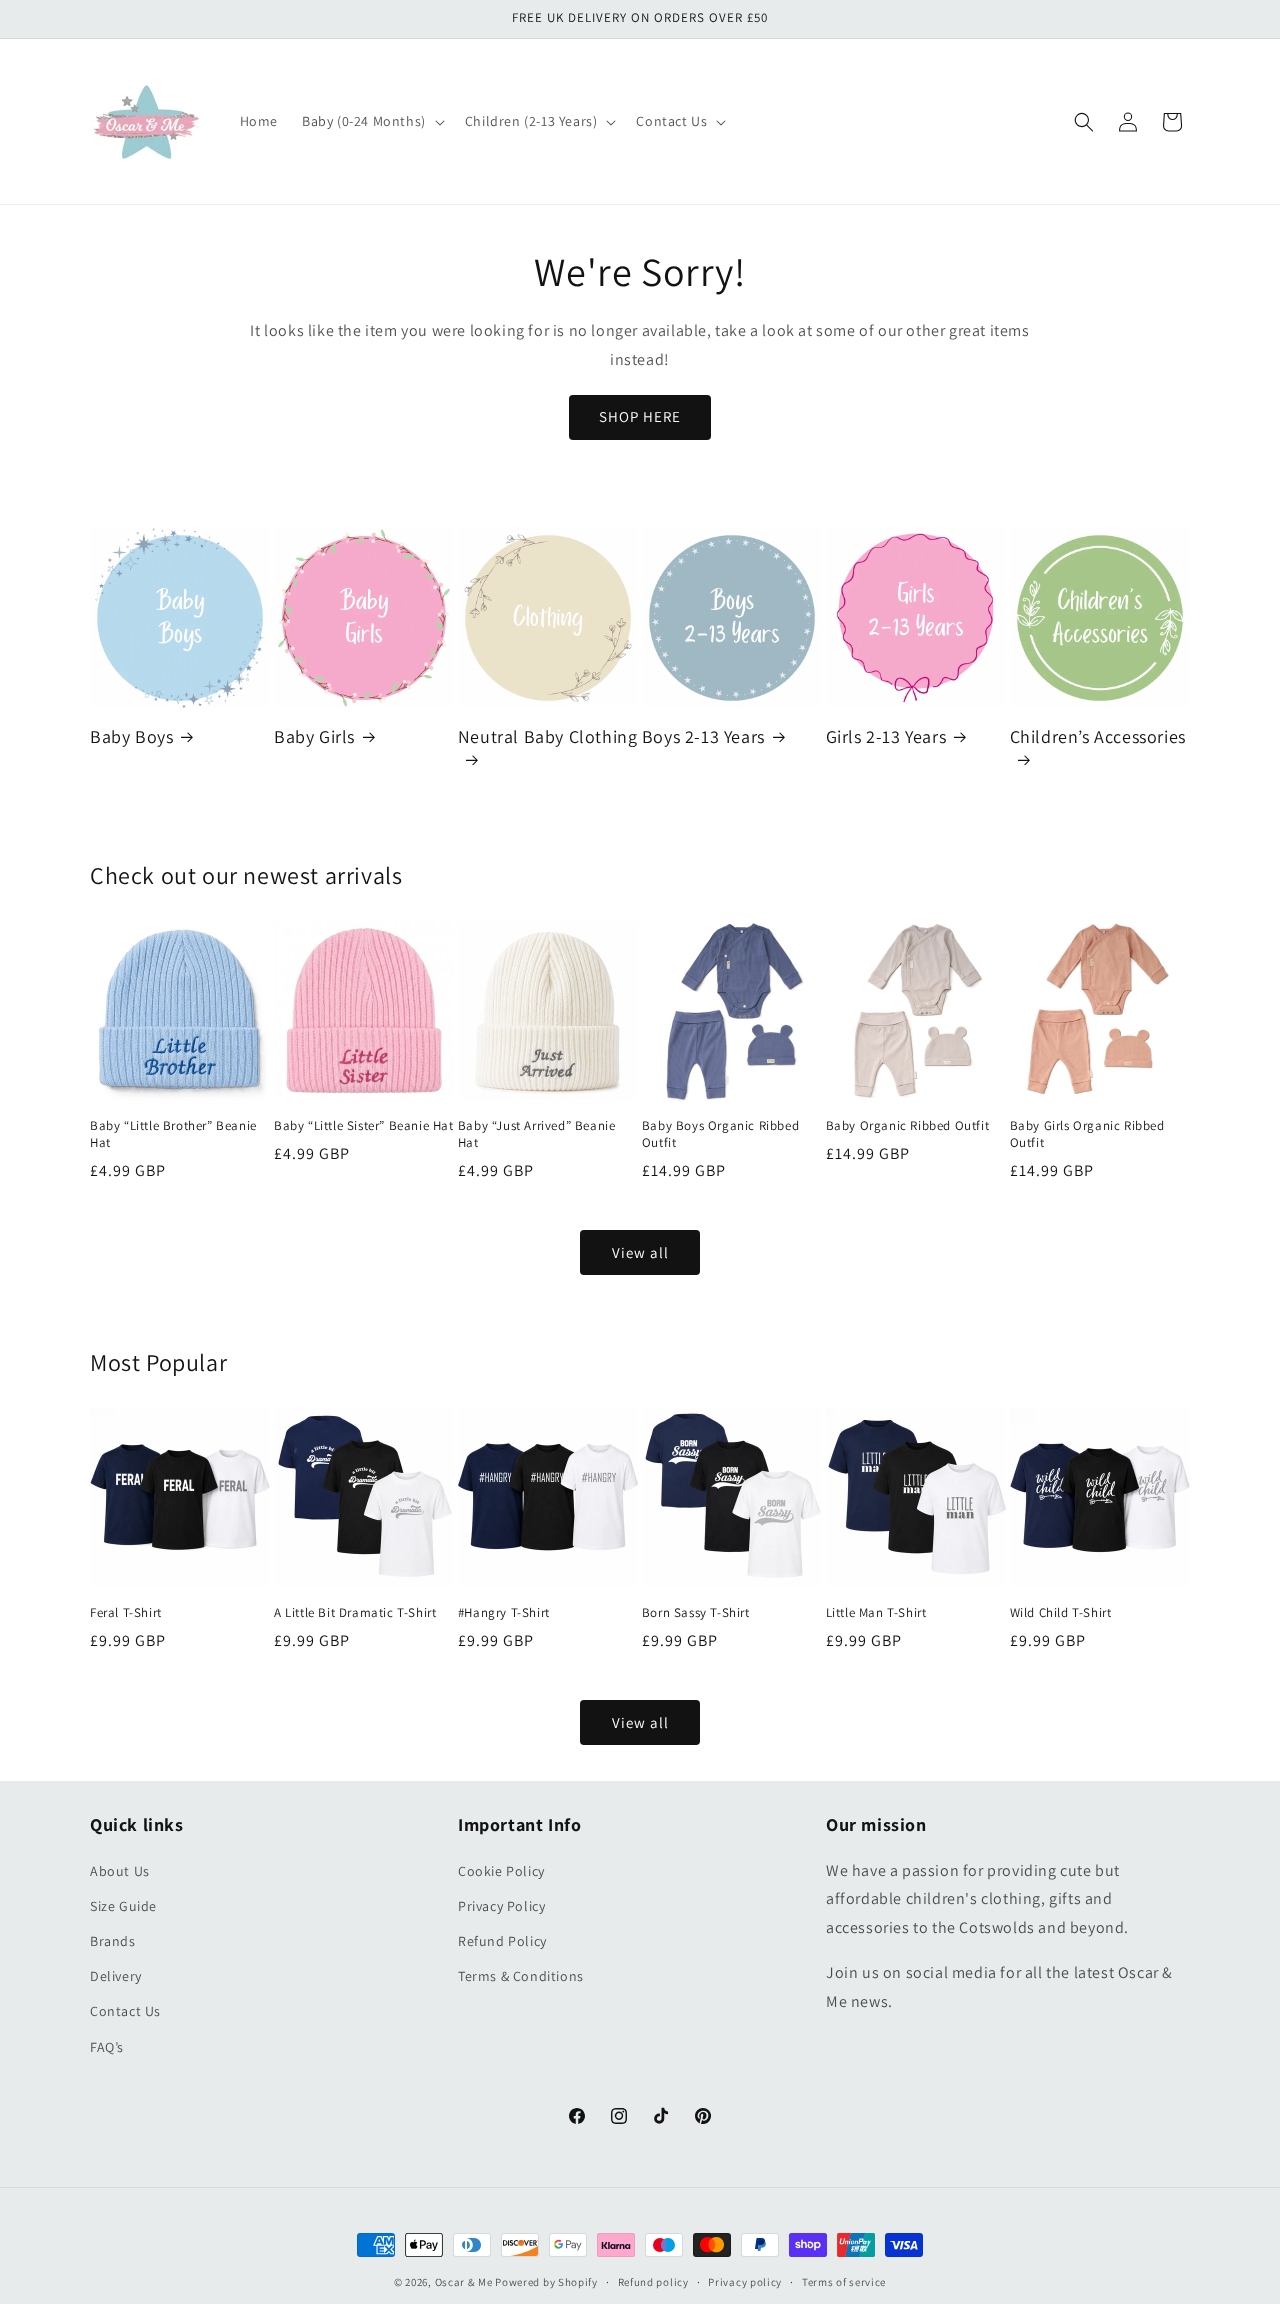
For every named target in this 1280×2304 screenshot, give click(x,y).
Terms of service (844, 2282)
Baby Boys (131, 736)
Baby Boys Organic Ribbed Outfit (720, 1134)
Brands (113, 1941)
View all (640, 1252)
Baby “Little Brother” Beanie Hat (173, 1134)
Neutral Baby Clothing (548, 736)
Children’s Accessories (1098, 736)
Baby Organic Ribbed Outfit (908, 1126)
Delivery (116, 1976)
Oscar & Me (464, 2282)
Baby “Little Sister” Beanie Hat (364, 1126)
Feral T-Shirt (126, 1613)
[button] (371, 121)
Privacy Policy (501, 1906)
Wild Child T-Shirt (1061, 1613)
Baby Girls (314, 736)
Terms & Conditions (521, 1976)
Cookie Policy (501, 1871)
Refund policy (653, 2282)
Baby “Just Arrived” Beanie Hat (537, 1134)
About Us (120, 1871)
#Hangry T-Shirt (504, 1613)
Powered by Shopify (546, 2282)
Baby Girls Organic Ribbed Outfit (1087, 1134)
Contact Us (125, 2011)
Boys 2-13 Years (703, 736)
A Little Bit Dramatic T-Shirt (355, 1613)
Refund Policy (502, 1941)
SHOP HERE (640, 416)
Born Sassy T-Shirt (696, 1613)
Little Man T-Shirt (876, 1613)
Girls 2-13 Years (886, 736)
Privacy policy (745, 2282)
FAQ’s (107, 2047)
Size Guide (123, 1906)
